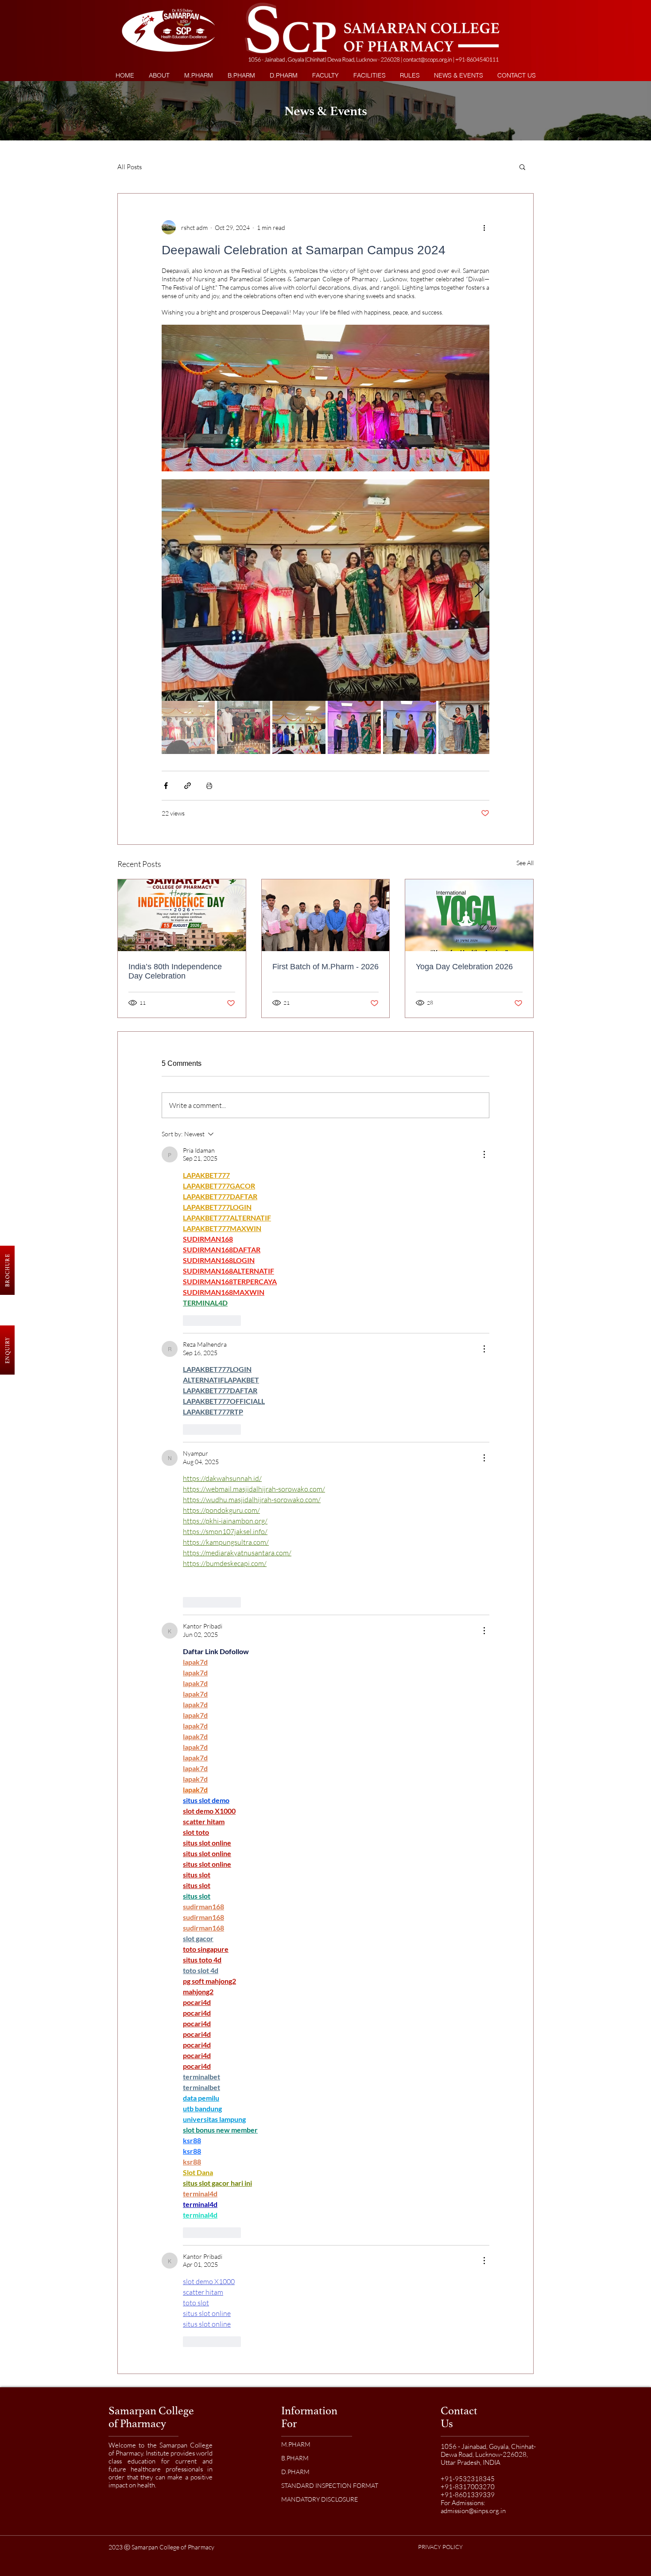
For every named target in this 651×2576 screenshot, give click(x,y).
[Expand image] (325, 590)
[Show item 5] (410, 727)
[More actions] (484, 227)
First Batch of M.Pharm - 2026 (325, 967)
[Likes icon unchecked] (189, 1321)
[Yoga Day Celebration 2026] (469, 915)
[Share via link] (188, 786)
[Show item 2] (244, 727)
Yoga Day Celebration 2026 (464, 967)
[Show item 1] (188, 727)
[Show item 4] (354, 727)
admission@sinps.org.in (473, 2511)
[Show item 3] (299, 727)
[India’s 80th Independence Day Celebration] (182, 915)
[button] (409, 76)
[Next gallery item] (479, 590)
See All (525, 863)
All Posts (130, 167)
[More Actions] (484, 1154)
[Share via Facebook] (166, 786)
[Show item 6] (465, 727)
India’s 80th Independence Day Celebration (175, 971)
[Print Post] (209, 786)
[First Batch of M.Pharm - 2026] (326, 915)
